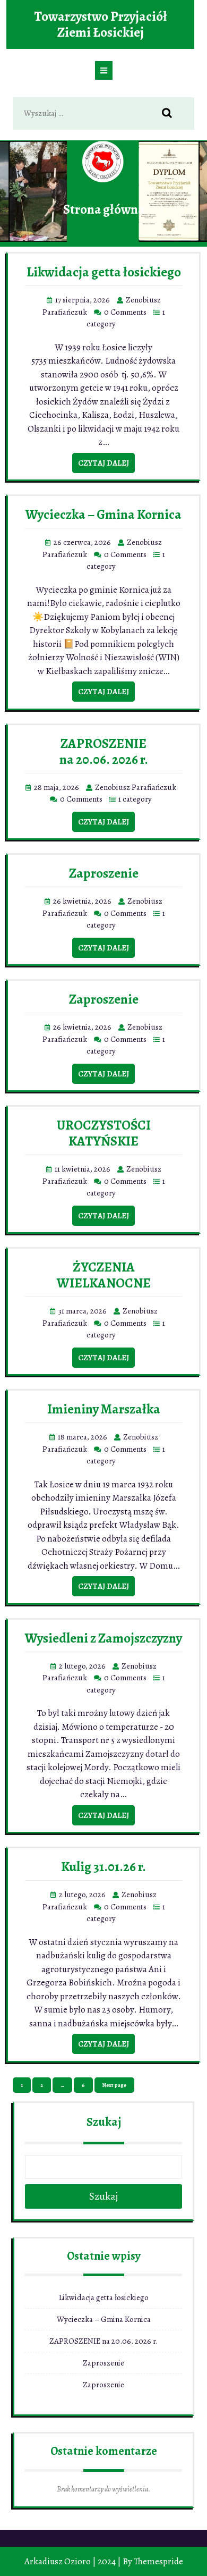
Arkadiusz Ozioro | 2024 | (73, 2561)
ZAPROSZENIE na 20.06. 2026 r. (104, 752)
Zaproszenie (104, 873)
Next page (114, 2085)
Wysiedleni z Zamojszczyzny (103, 1638)
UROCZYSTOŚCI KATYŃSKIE (104, 1133)
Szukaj (104, 2122)
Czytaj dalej (103, 463)
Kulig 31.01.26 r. (103, 1867)
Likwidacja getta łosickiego (104, 272)
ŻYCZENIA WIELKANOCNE (104, 1275)
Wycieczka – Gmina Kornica (103, 515)
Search (172, 114)
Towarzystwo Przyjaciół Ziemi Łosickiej (101, 24)
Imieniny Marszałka (104, 1409)
